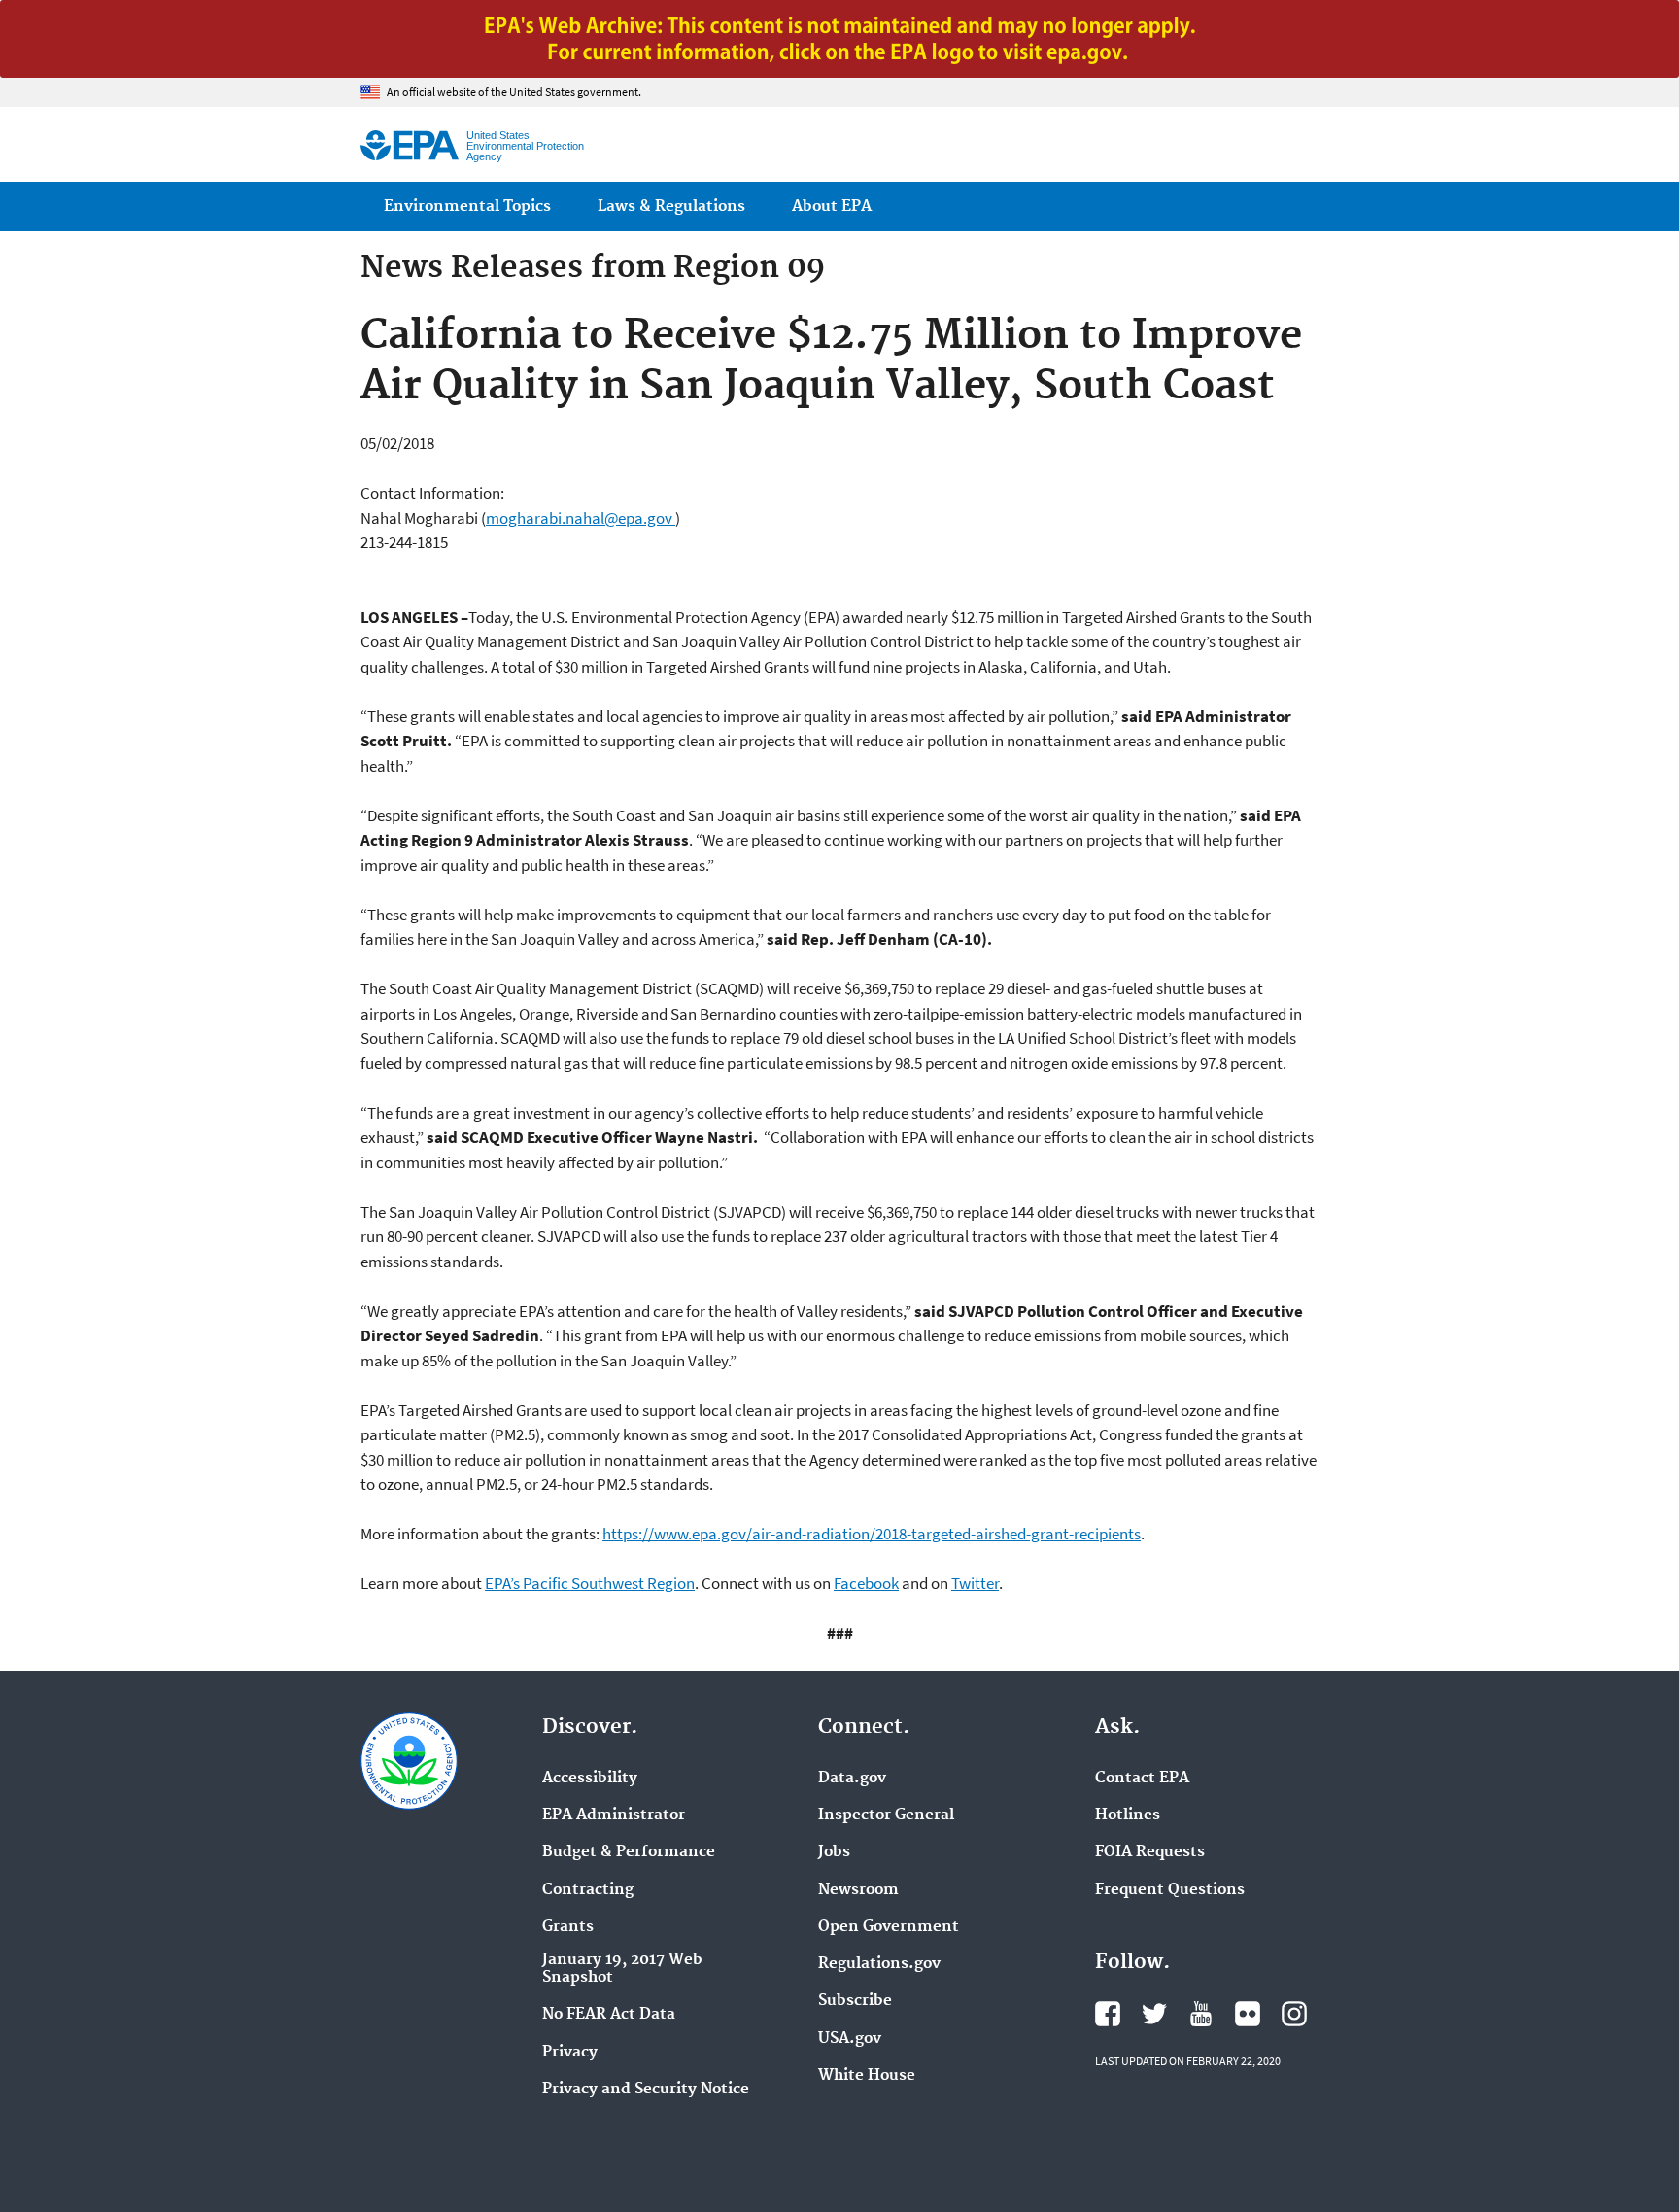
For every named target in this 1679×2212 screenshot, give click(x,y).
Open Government (889, 1927)
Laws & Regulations (671, 207)
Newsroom (858, 1890)
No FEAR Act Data (609, 2015)
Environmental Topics (467, 207)
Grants (568, 1927)
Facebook (866, 1583)
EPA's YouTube (1201, 2014)
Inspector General (886, 1815)
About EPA (832, 207)
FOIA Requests (1150, 1852)
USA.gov (850, 2039)
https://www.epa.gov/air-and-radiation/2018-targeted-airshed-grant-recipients (872, 1534)
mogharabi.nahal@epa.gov (581, 518)
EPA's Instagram (1294, 2014)
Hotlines (1128, 1815)
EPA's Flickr (1248, 2014)
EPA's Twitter (1154, 2014)
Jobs (834, 1852)
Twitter (975, 1583)
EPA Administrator (614, 1815)
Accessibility (590, 1779)
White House (867, 2076)
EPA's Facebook (1108, 2014)
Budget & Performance (629, 1852)
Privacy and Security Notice (646, 2090)
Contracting (588, 1890)
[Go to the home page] (410, 145)
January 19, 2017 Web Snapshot (622, 1969)
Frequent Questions (1170, 1890)
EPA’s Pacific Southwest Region (590, 1583)
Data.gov (852, 1779)
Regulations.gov (879, 1964)
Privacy (570, 2053)
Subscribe (855, 2001)
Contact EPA (1142, 1779)
